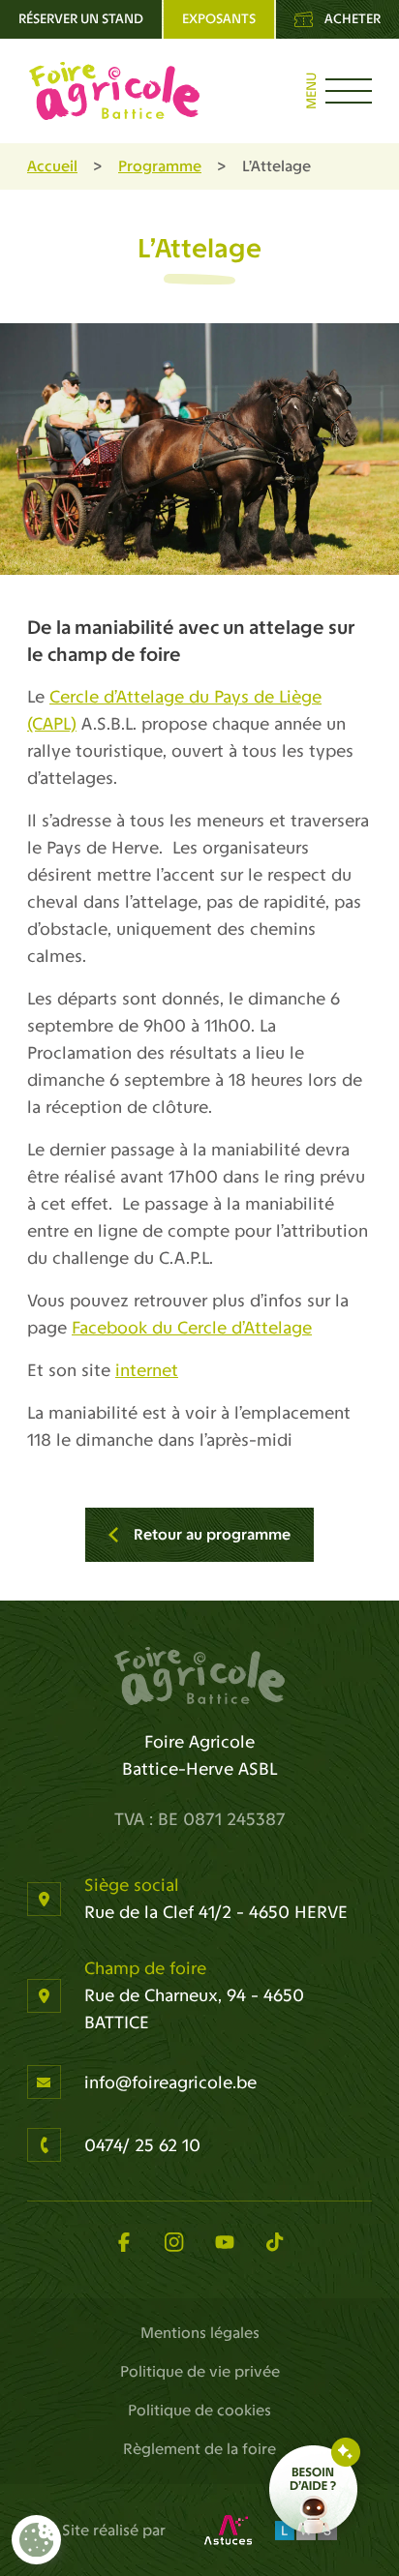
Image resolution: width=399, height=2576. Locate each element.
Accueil (52, 166)
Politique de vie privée (200, 2371)
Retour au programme (212, 1534)
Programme (160, 166)
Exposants (219, 19)
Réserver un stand (81, 19)
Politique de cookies (199, 2410)
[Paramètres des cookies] (36, 2540)
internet (147, 1370)
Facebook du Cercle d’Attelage (192, 1328)
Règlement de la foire (199, 2449)
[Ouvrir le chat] (315, 2489)
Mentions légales (200, 2333)
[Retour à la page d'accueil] (199, 1676)
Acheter (353, 19)
